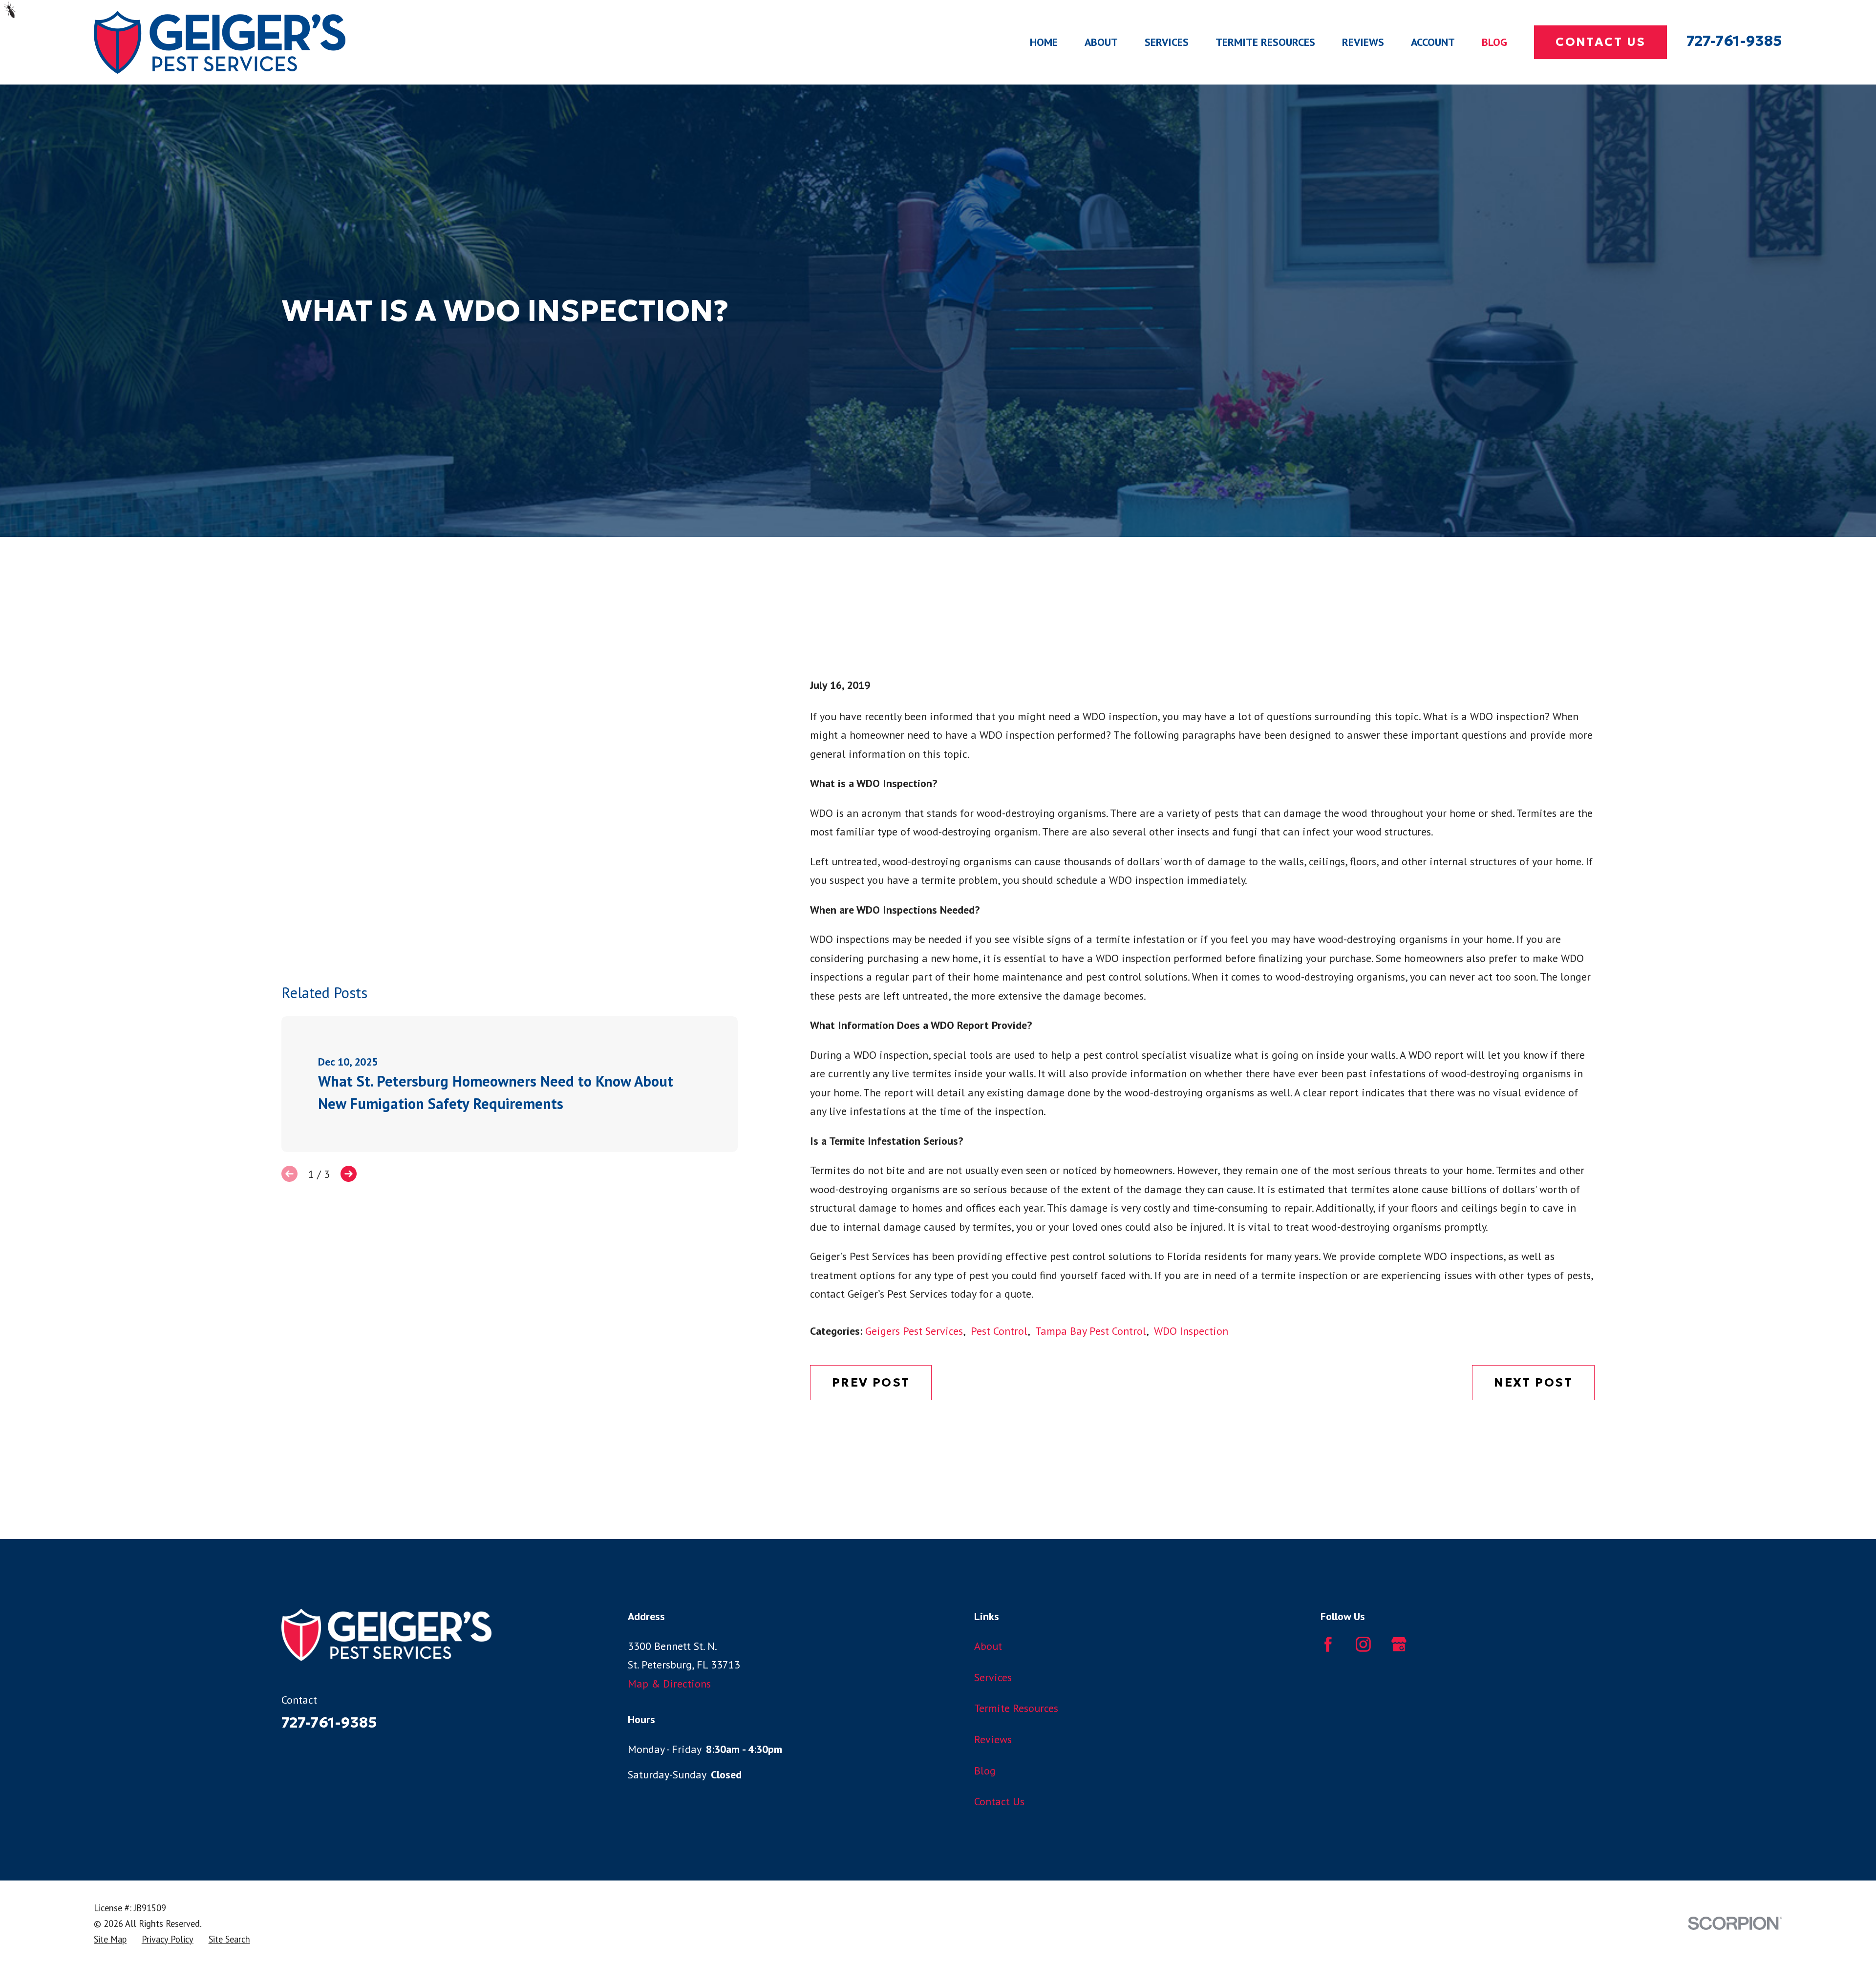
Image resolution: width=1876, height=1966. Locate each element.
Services (993, 1677)
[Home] (220, 42)
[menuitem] (110, 1939)
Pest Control (999, 1331)
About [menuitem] (1101, 42)
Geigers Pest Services (914, 1331)
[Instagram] (1363, 1644)
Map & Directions (669, 1684)
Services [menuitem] (1167, 42)
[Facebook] (1328, 1644)
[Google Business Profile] (1399, 1644)
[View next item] (349, 1174)
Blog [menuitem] (1494, 42)
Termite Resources (1016, 1708)
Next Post (1533, 1382)
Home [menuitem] (1044, 42)
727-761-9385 (1734, 41)
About (988, 1646)
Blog (985, 1771)
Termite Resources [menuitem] (1265, 42)
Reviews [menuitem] (1363, 42)
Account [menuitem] (1433, 42)
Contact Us (1600, 42)
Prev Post (871, 1382)
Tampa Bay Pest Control (1091, 1331)
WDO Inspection (1191, 1331)
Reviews (993, 1739)
